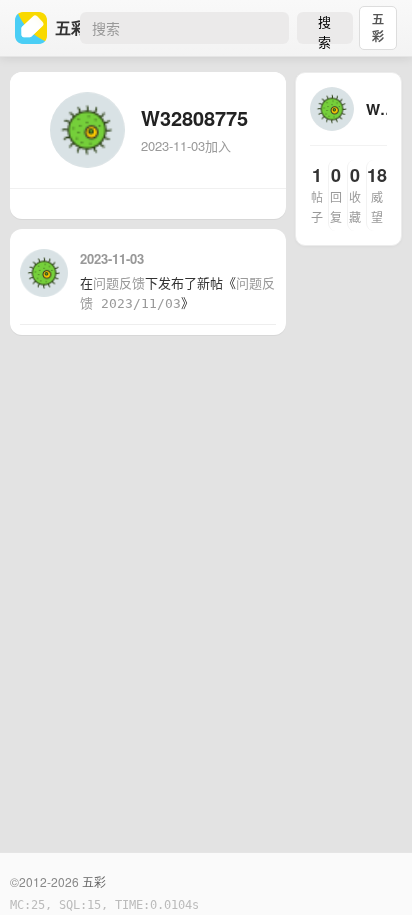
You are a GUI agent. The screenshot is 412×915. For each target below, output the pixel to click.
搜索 (324, 28)
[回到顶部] (370, 869)
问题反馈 (119, 283)
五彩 (378, 27)
